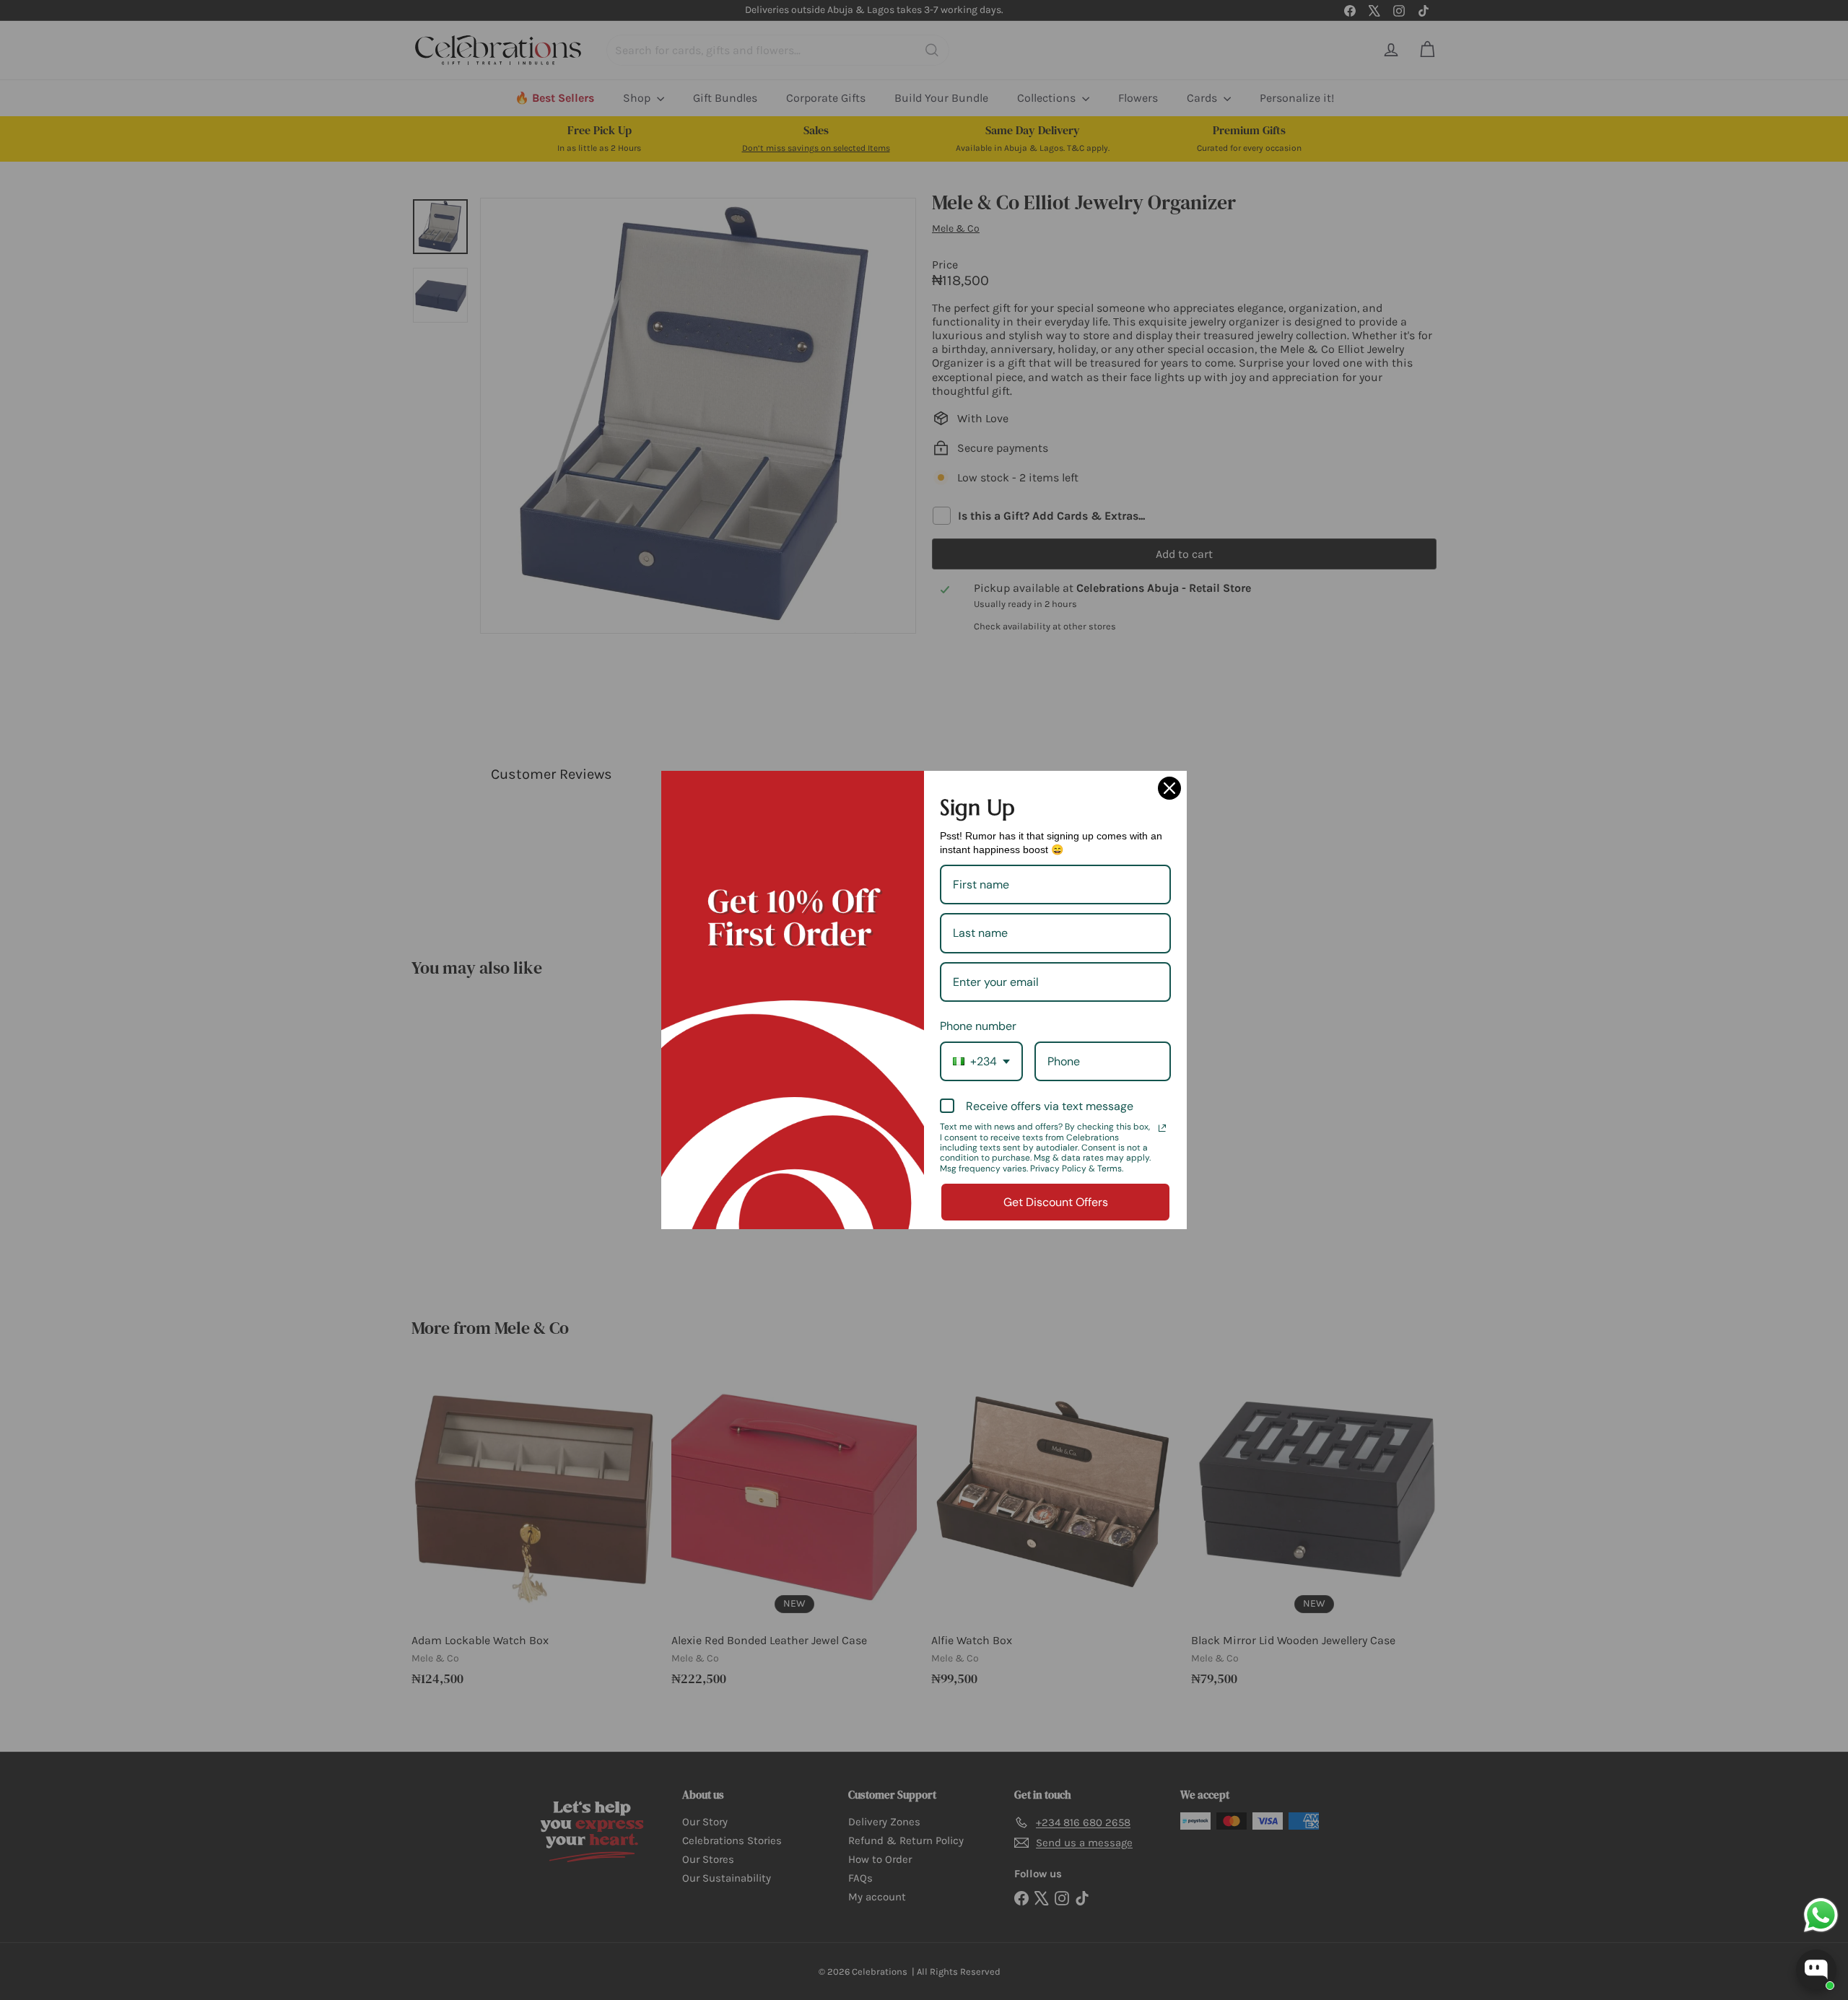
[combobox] (981, 1061)
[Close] (1169, 788)
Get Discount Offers (1056, 1202)
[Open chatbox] (1816, 1970)
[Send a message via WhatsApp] (1821, 1915)
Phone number (978, 1026)
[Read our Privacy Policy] (1162, 1128)
